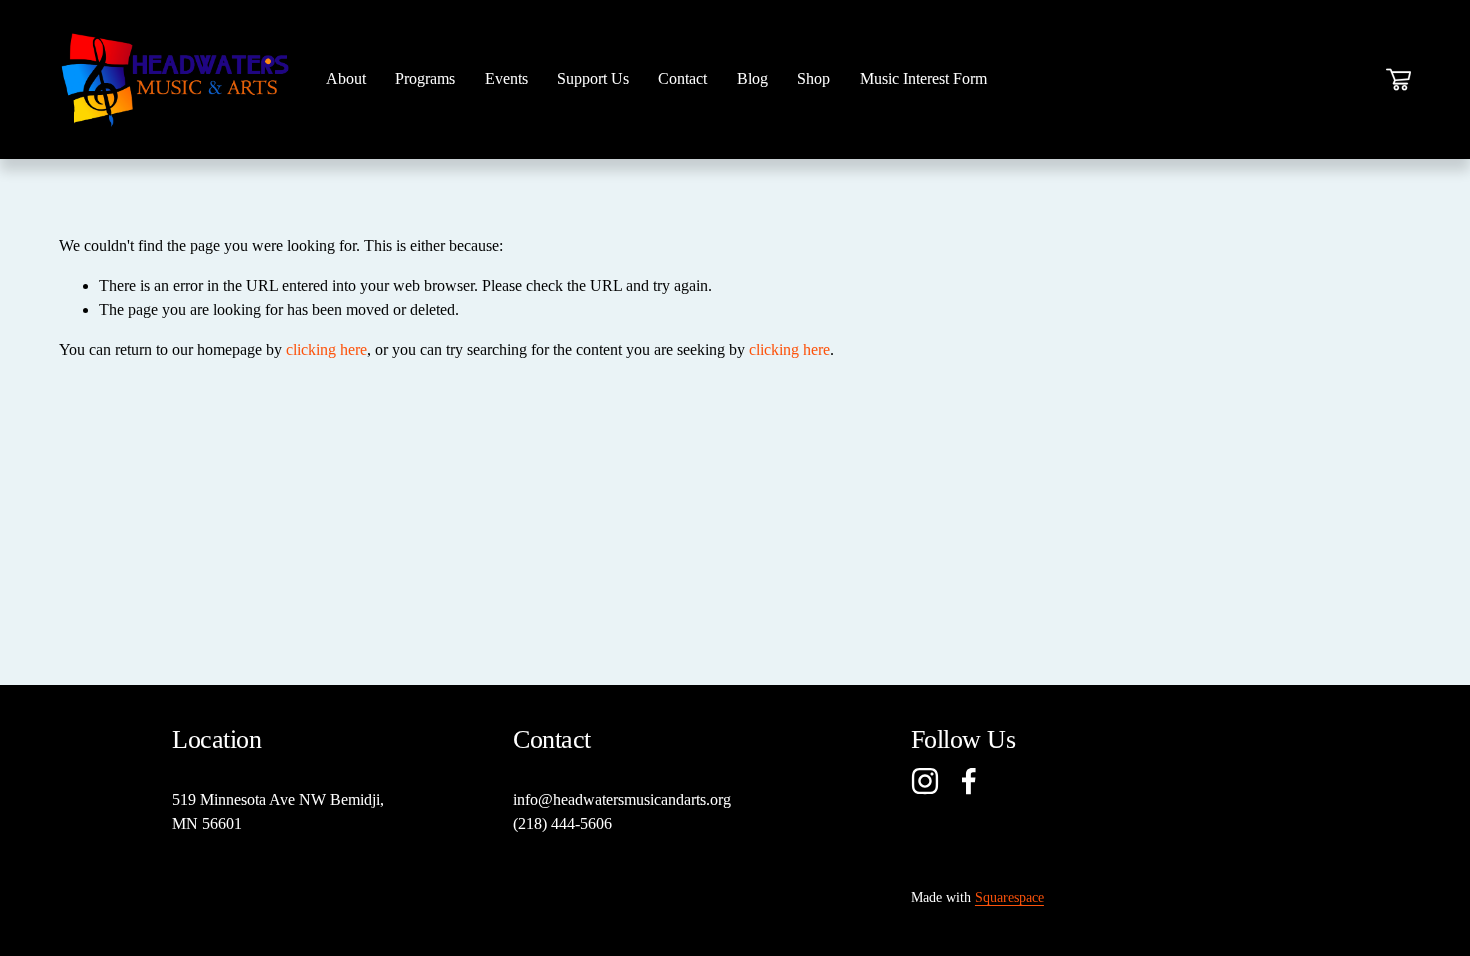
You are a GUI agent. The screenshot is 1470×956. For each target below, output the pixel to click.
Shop (813, 78)
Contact (682, 78)
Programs (425, 78)
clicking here (326, 349)
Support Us (593, 78)
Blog (752, 78)
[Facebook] (969, 781)
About (346, 78)
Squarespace (1009, 897)
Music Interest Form (923, 78)
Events (506, 78)
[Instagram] (925, 781)
